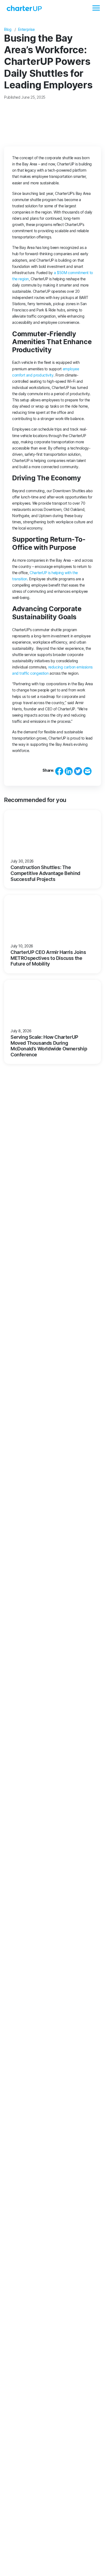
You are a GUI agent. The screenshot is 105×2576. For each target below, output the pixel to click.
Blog (8, 29)
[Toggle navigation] (96, 8)
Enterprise (26, 29)
